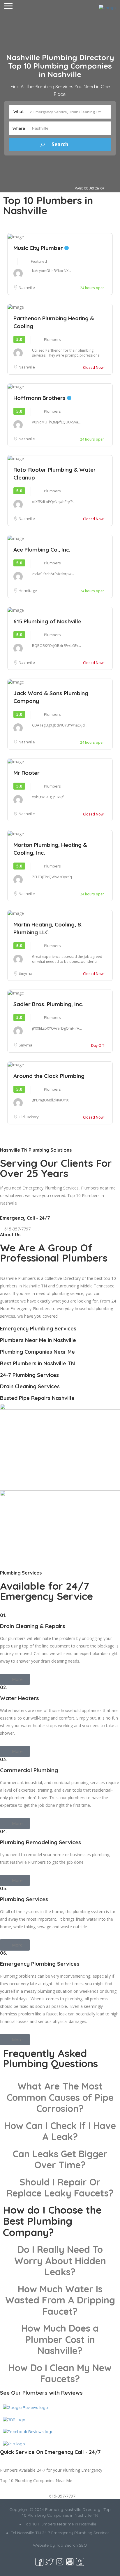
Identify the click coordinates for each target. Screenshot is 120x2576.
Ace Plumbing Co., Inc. (42, 550)
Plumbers (52, 339)
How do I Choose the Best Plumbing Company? (52, 2221)
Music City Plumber (39, 248)
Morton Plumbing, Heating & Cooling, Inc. (50, 849)
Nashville (27, 287)
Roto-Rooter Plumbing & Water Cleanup (55, 474)
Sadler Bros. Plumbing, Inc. (48, 1004)
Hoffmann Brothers (40, 398)
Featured (39, 261)
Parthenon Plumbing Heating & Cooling (54, 322)
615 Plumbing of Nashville (47, 621)
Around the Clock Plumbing (49, 1076)
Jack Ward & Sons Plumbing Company (51, 697)
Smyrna (25, 973)
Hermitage (28, 591)
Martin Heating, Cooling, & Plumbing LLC (47, 928)
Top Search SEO (72, 2545)
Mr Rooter (27, 773)
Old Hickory (29, 1117)
